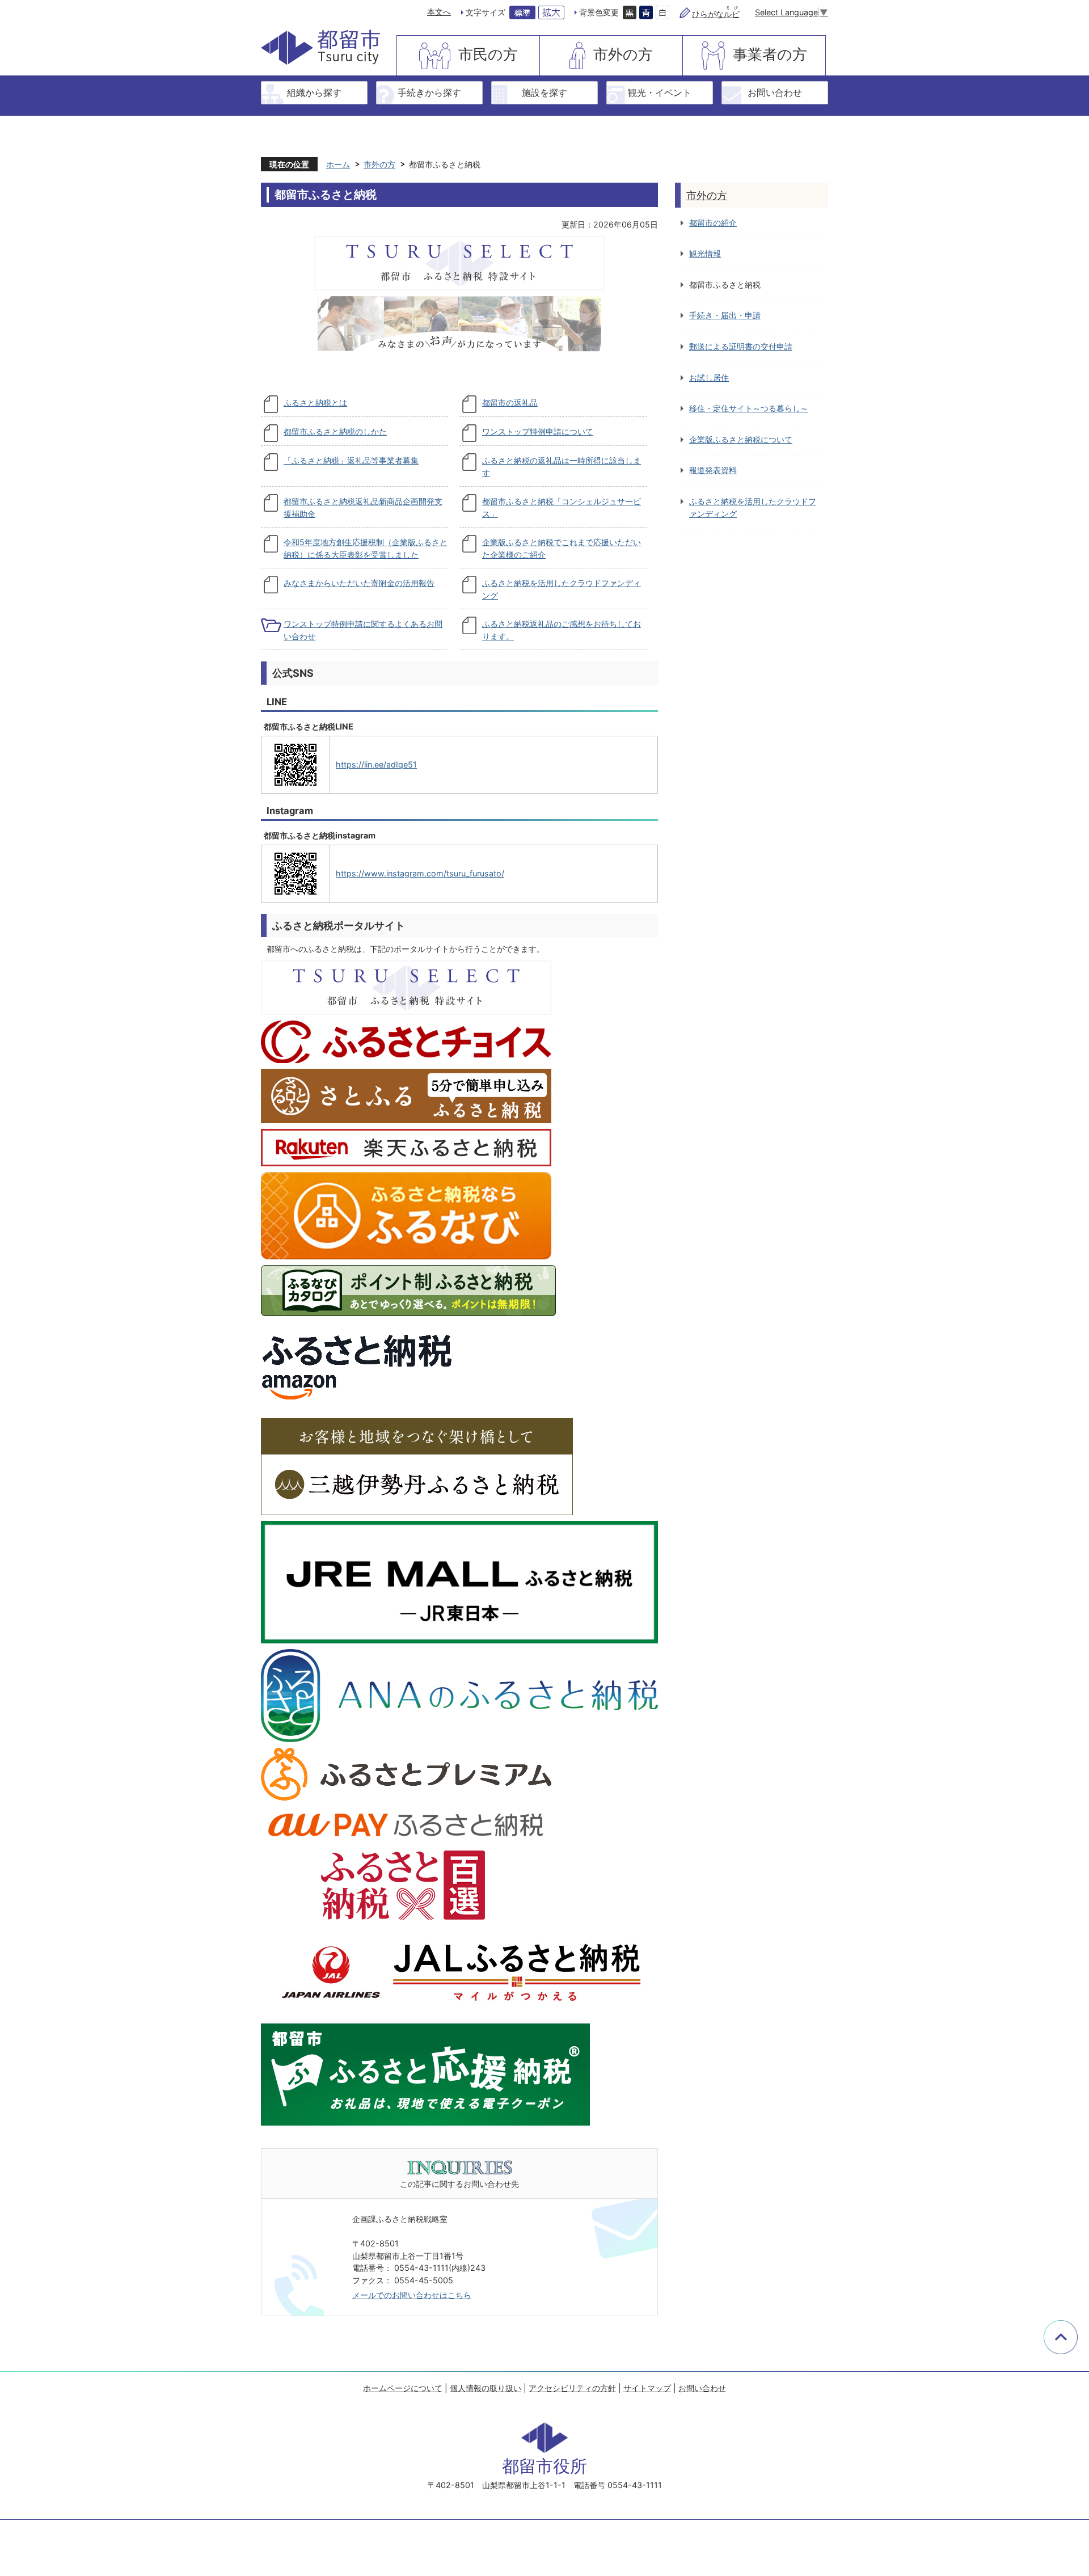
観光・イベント (660, 92)
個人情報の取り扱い (486, 2388)
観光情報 (705, 253)
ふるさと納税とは (315, 402)
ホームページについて (403, 2388)
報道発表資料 (713, 470)
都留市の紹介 (713, 223)
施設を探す (544, 92)
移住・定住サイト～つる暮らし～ (749, 408)
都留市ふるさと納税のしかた (335, 431)
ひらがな (716, 14)
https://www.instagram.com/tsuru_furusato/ (420, 873)
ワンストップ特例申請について (538, 431)
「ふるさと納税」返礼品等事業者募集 (351, 460)
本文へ (439, 12)
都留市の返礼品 (510, 402)
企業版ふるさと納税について (741, 439)
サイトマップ (647, 2388)
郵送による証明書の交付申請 (741, 346)
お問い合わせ (775, 92)
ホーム (338, 164)
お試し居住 (709, 378)
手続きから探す (429, 92)
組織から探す (314, 92)
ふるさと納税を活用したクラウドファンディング (753, 507)
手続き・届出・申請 (725, 315)
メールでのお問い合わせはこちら (412, 2295)
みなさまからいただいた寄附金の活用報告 (359, 583)
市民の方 (488, 54)
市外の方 (623, 54)
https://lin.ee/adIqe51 (376, 764)
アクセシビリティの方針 (572, 2388)
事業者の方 (770, 54)
